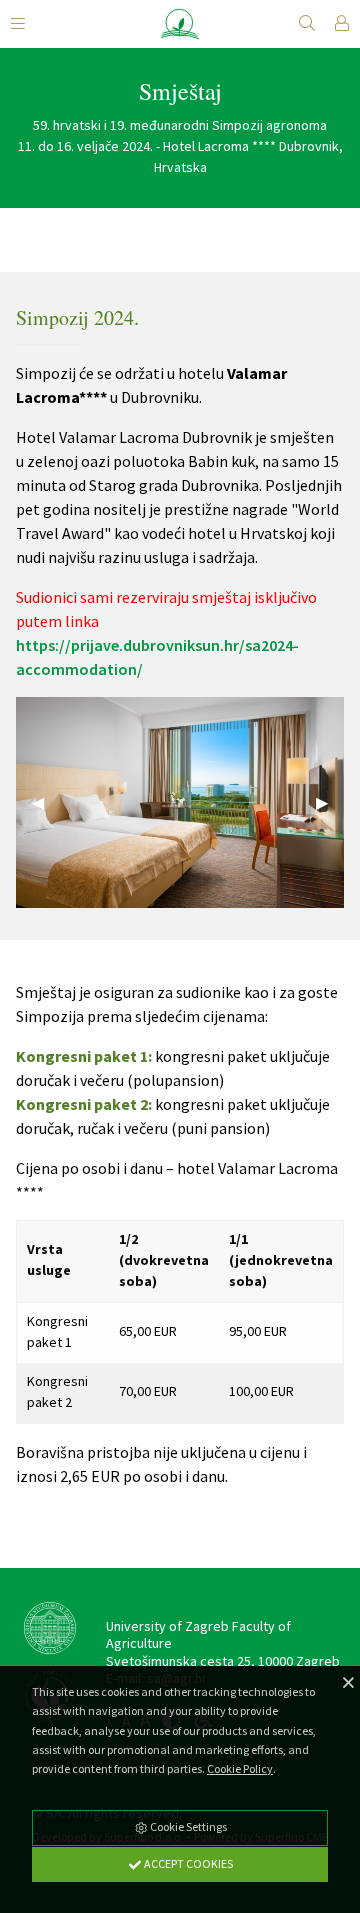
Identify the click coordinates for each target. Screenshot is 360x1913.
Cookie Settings (187, 1826)
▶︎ (330, 802)
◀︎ (46, 802)
